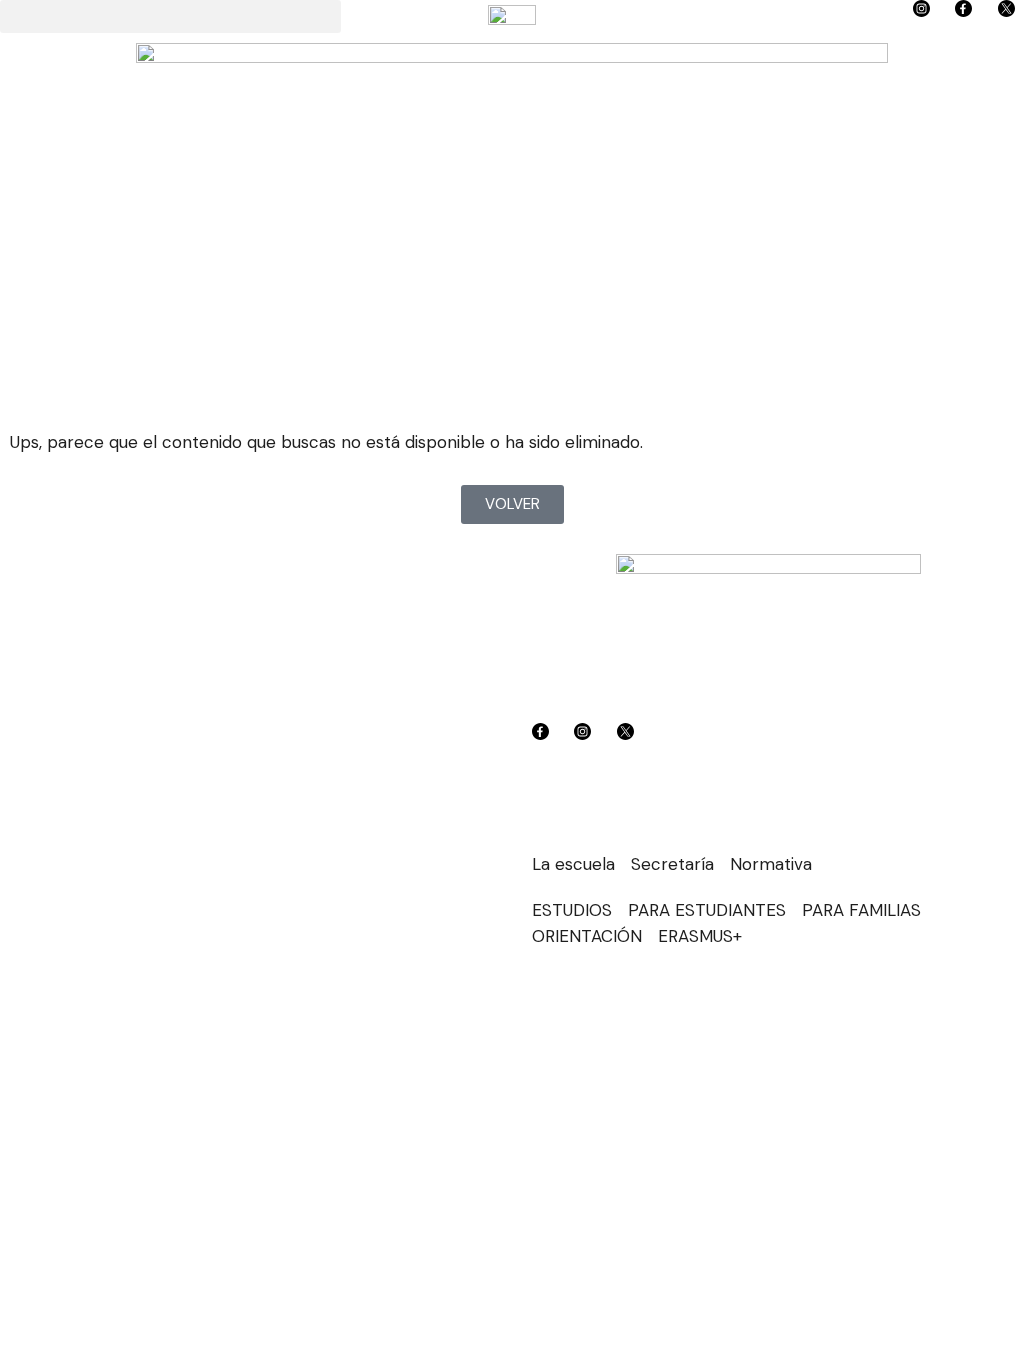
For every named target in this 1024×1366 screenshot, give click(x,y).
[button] (170, 16)
